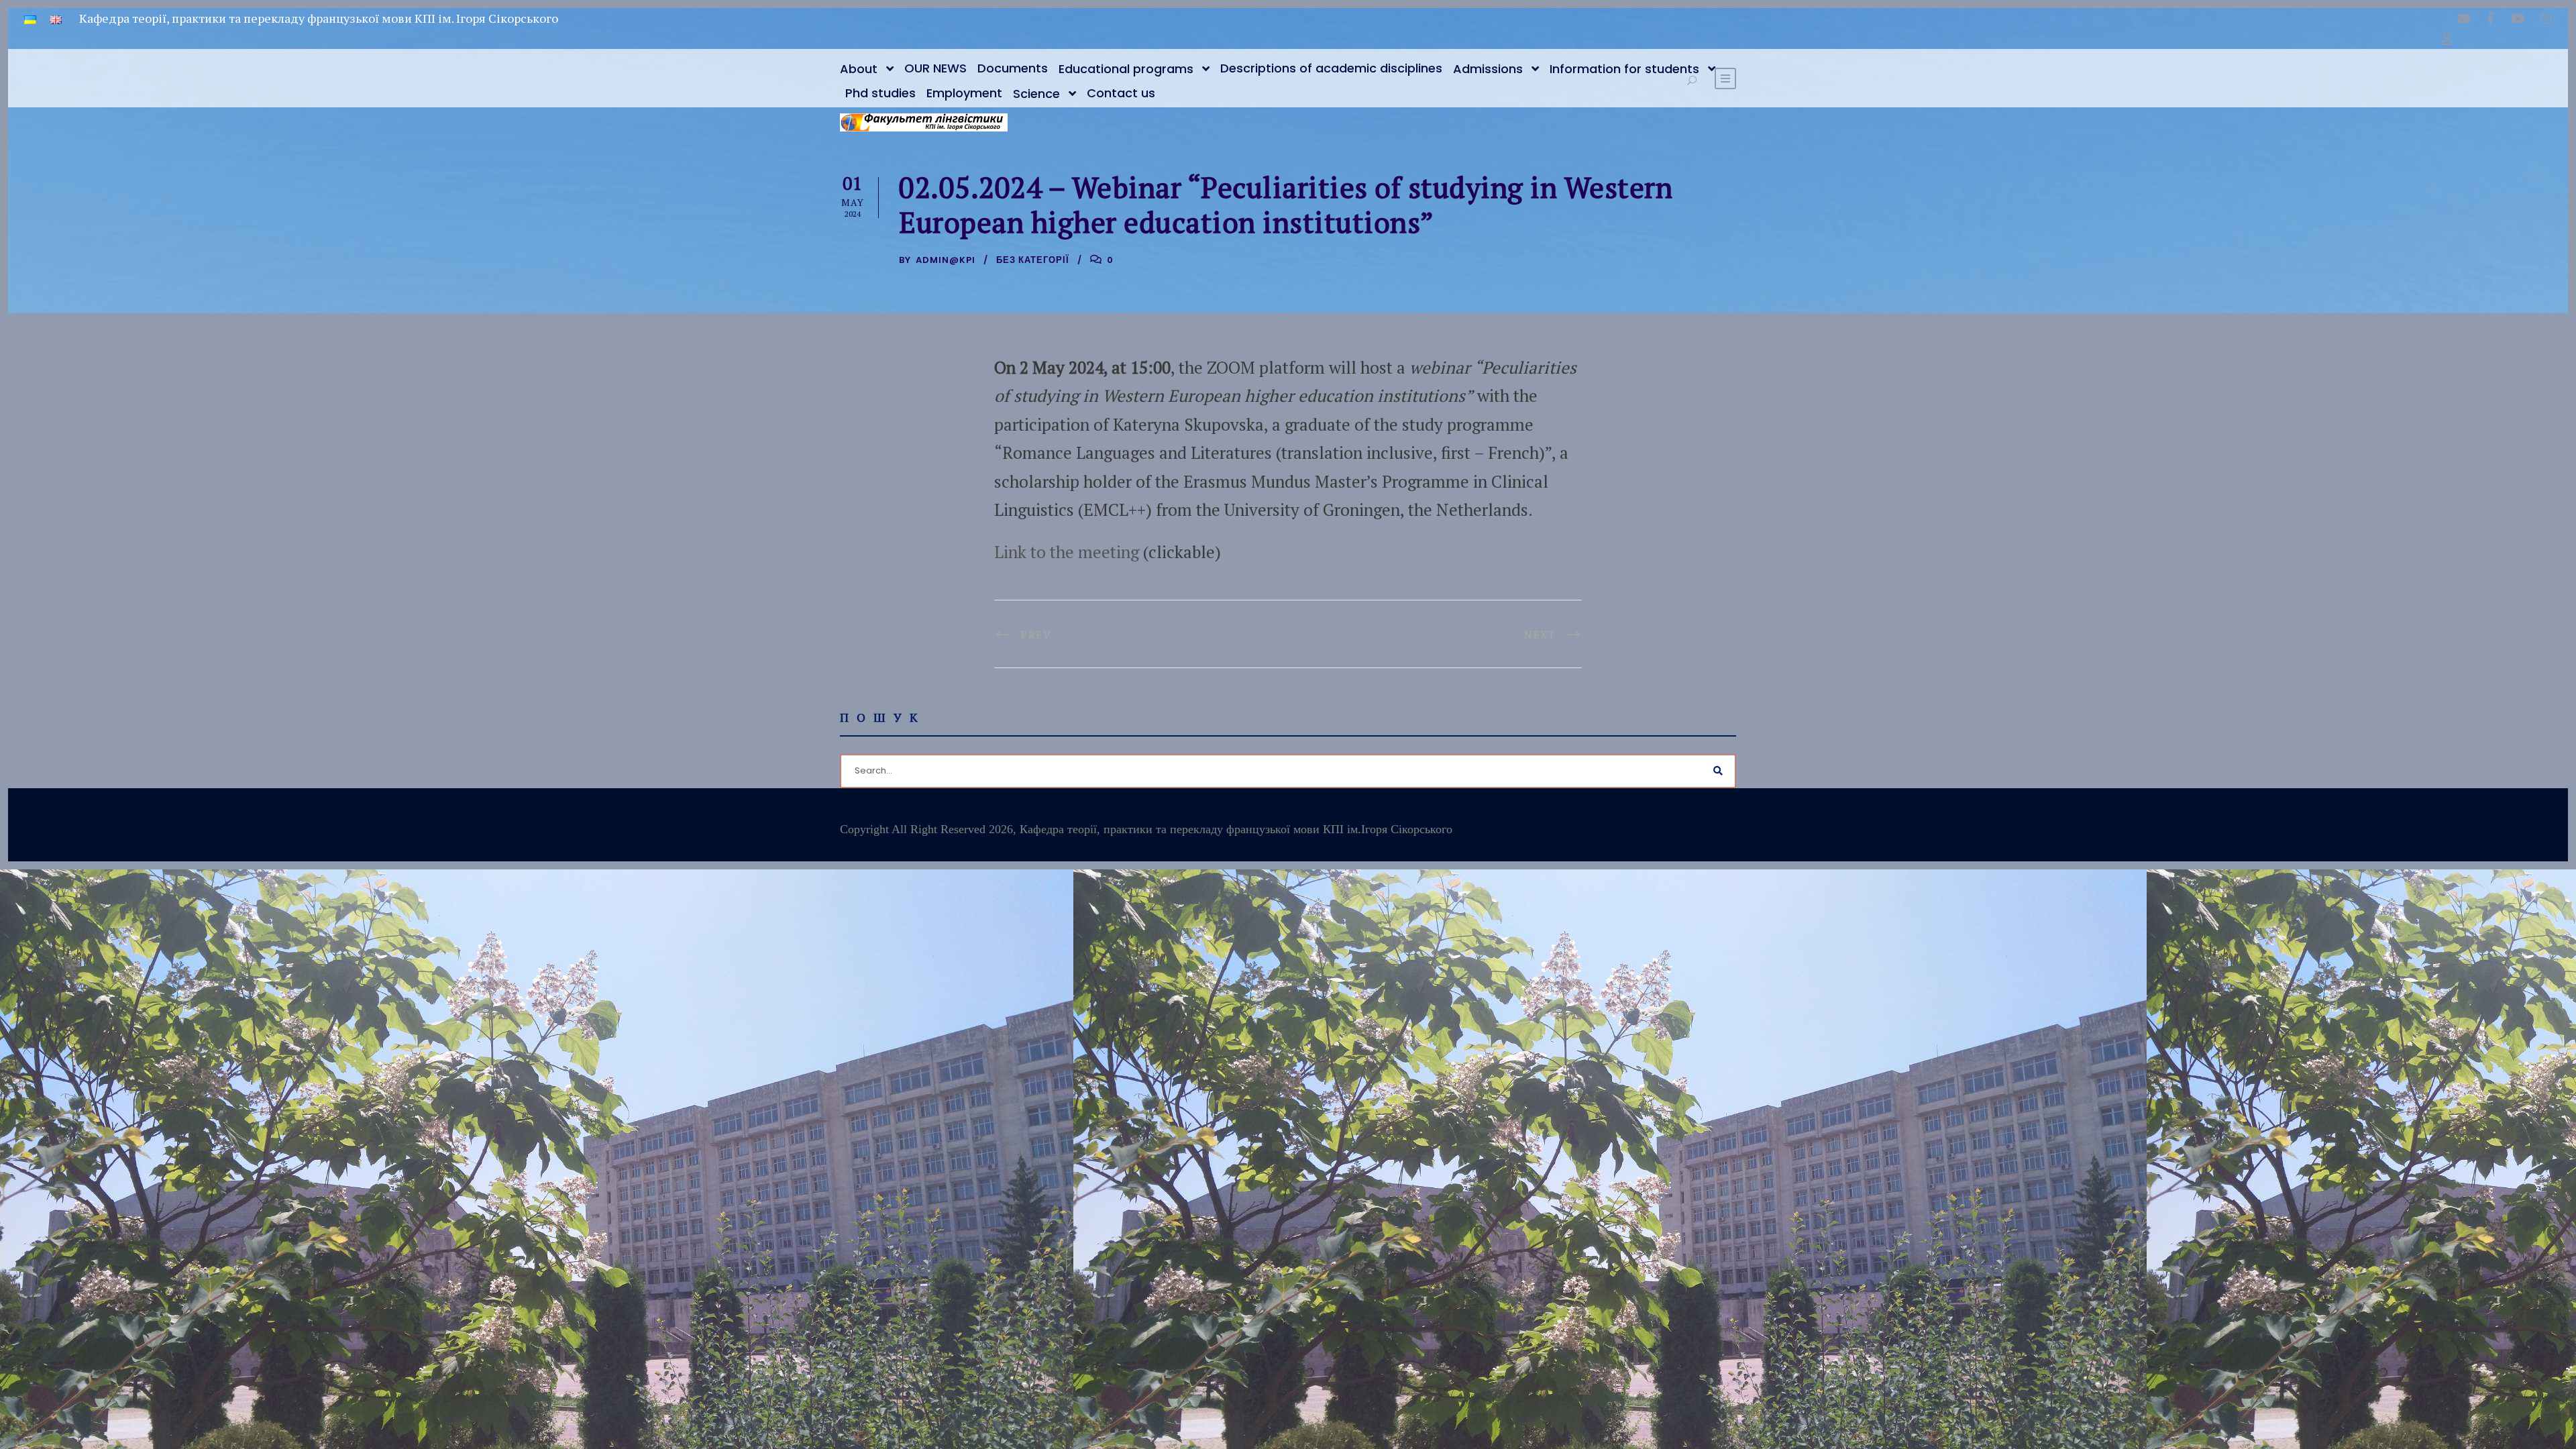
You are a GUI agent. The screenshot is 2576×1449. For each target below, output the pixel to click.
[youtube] (2518, 18)
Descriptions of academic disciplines (1331, 68)
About (859, 69)
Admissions (1488, 69)
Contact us (1121, 93)
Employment (964, 93)
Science (1036, 94)
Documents (1013, 68)
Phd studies (880, 93)
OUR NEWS (935, 68)
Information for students (1624, 69)
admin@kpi (946, 260)
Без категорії (1033, 260)
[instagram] (2546, 18)
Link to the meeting (1067, 552)
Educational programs (1126, 69)
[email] (2464, 18)
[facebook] (2490, 18)
